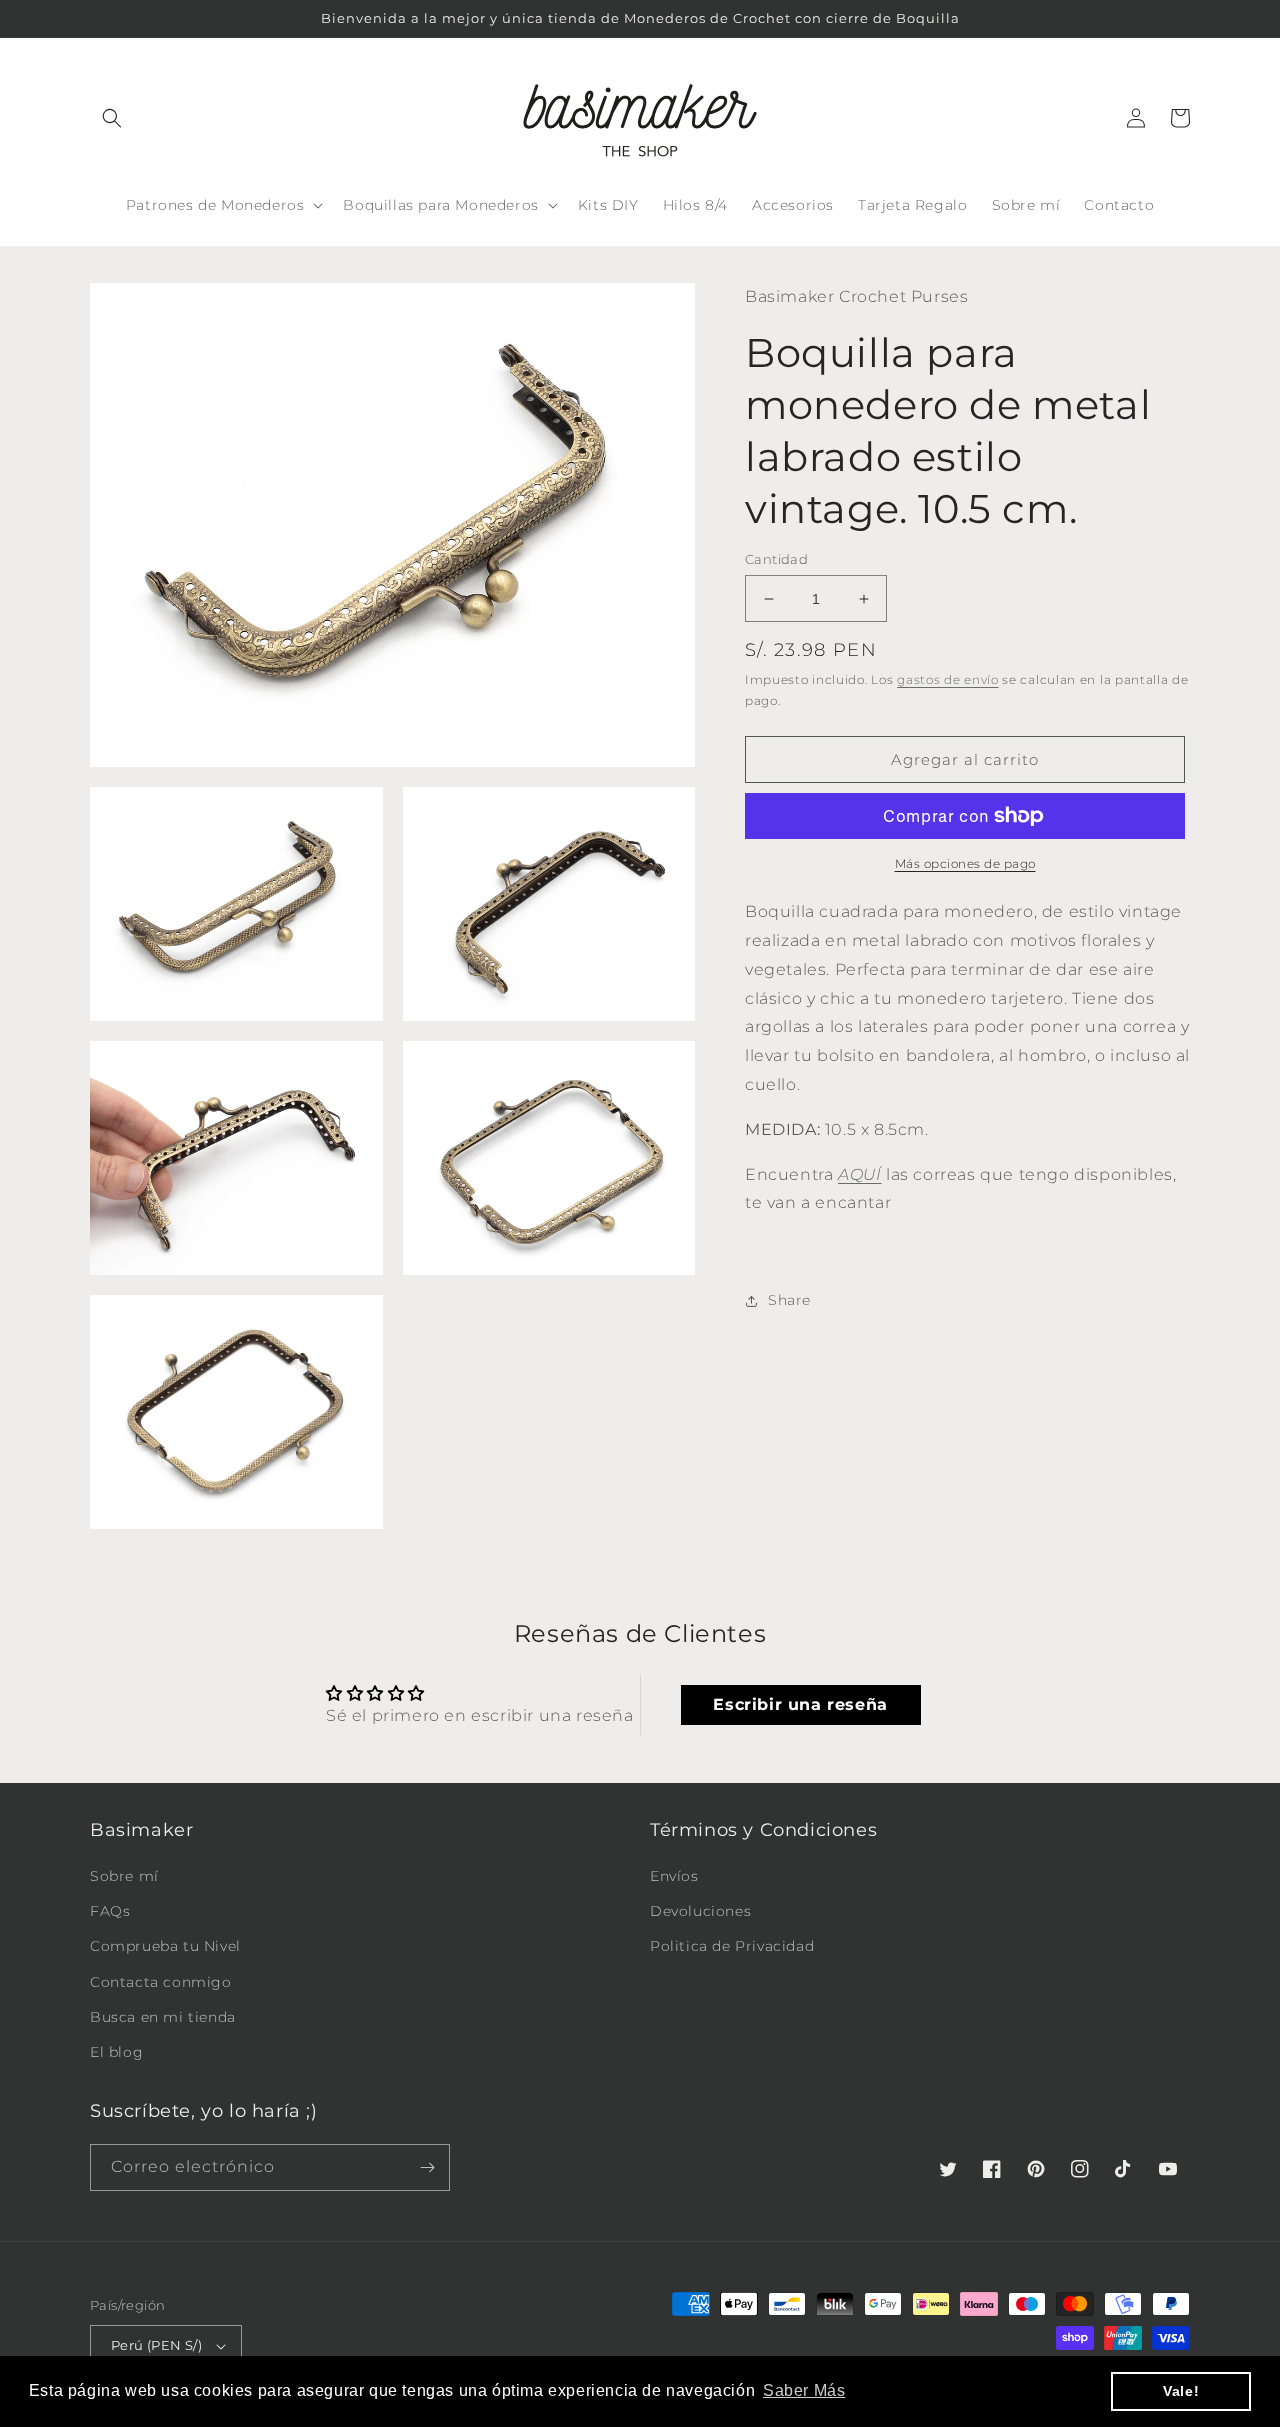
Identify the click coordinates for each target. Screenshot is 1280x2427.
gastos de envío (948, 679)
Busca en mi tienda (163, 2017)
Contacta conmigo (161, 1982)
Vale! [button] (1181, 2391)
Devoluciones (700, 1911)
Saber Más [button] (804, 2390)
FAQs (110, 1911)
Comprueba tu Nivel (165, 1946)
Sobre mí (124, 1876)
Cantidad (776, 559)
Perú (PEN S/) (156, 2345)
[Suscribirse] (427, 2167)
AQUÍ (859, 1174)
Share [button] (789, 1300)
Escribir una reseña (800, 1704)
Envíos (674, 1876)
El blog (116, 2052)
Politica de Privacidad (732, 1946)
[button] (112, 118)
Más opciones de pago (965, 863)
